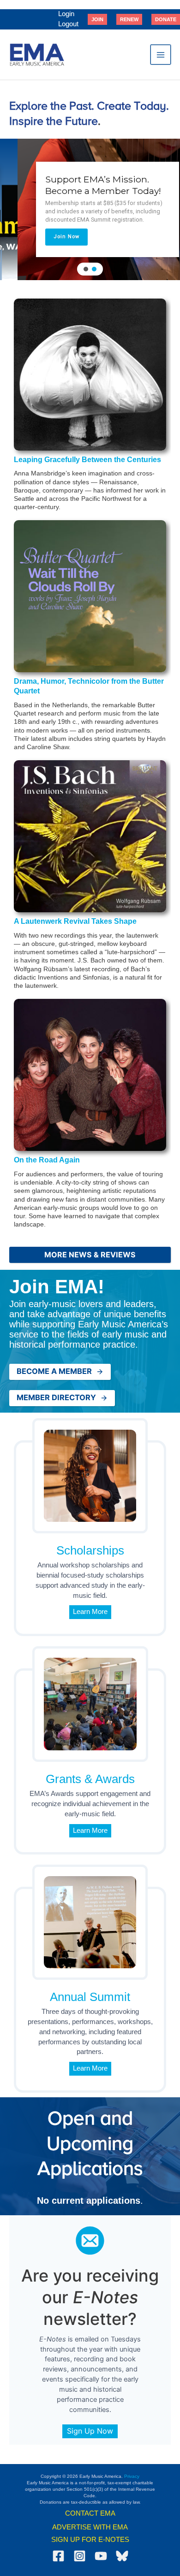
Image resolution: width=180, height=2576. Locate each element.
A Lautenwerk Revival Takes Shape (75, 921)
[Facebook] (58, 2556)
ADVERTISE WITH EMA (90, 2527)
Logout (68, 24)
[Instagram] (80, 2556)
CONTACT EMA (90, 2513)
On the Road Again (47, 1160)
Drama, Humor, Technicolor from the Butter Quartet (89, 686)
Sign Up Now (90, 2431)
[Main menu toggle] (161, 55)
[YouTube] (101, 2556)
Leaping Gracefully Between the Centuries (87, 460)
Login (66, 14)
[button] (97, 19)
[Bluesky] (122, 2556)
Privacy (132, 2476)
